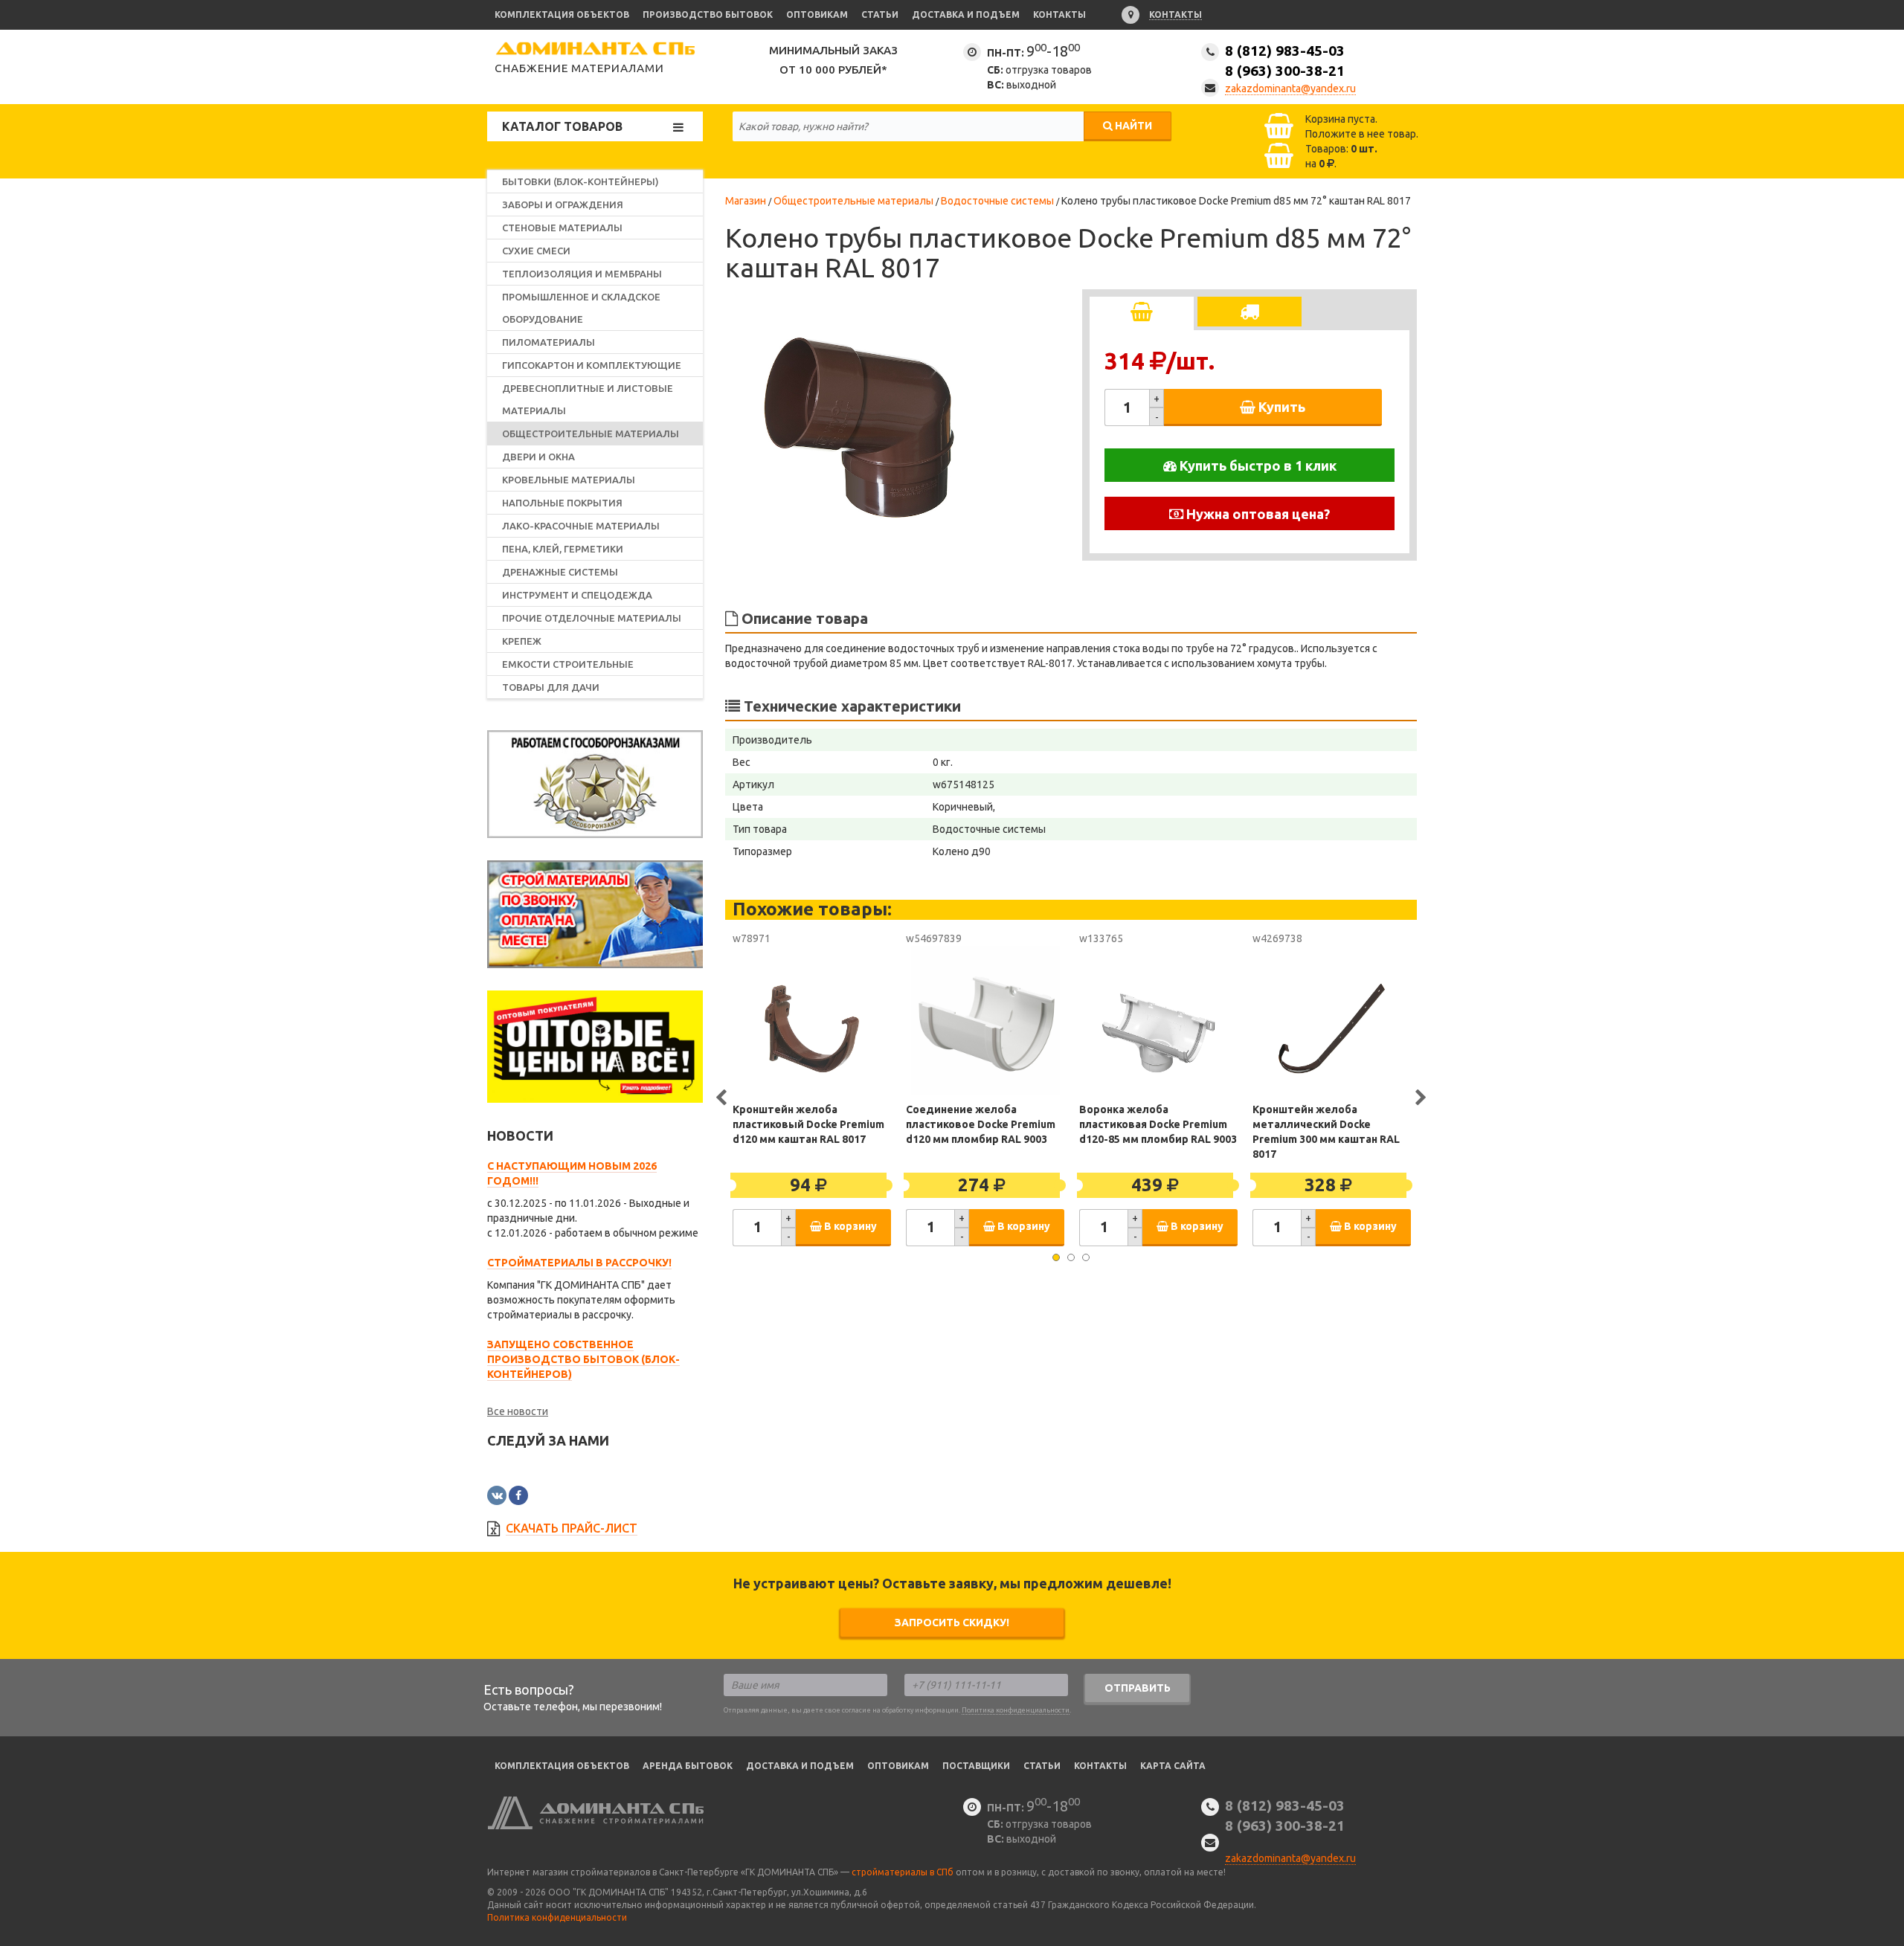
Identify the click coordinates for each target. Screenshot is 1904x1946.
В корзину (849, 1226)
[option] (866, 423)
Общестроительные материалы (591, 434)
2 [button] (1071, 1257)
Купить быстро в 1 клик (1257, 465)
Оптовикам (817, 15)
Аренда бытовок (688, 1766)
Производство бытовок (708, 15)
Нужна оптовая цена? (1257, 514)
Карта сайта (1173, 1766)
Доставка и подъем (966, 15)
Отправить (1138, 1688)
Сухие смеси (536, 251)
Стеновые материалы (562, 228)
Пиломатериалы (549, 342)
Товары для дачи (551, 687)
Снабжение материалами (579, 68)
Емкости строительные (568, 664)
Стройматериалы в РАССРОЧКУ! (579, 1263)
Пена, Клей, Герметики (563, 549)
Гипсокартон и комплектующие (592, 365)
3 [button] (1086, 1257)
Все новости (518, 1411)
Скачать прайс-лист (572, 1528)
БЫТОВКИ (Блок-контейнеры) (580, 181)
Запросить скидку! (952, 1623)
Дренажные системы (560, 572)
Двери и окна (538, 457)
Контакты (1059, 15)
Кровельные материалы (569, 480)
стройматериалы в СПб (903, 1872)
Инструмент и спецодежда (577, 595)
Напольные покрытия (562, 503)
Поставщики (976, 1766)
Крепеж (522, 641)
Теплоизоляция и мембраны (582, 274)
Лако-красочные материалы (581, 526)
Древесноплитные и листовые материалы (588, 399)
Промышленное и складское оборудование (581, 308)
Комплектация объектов (562, 15)
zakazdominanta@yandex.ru (1290, 88)
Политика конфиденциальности (1016, 1710)
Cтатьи (1042, 1766)
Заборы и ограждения (563, 204)
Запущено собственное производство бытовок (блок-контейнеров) (583, 1359)
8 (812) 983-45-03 (1285, 61)
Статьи (880, 15)
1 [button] (1056, 1257)
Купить (1280, 407)
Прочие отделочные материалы (592, 618)
